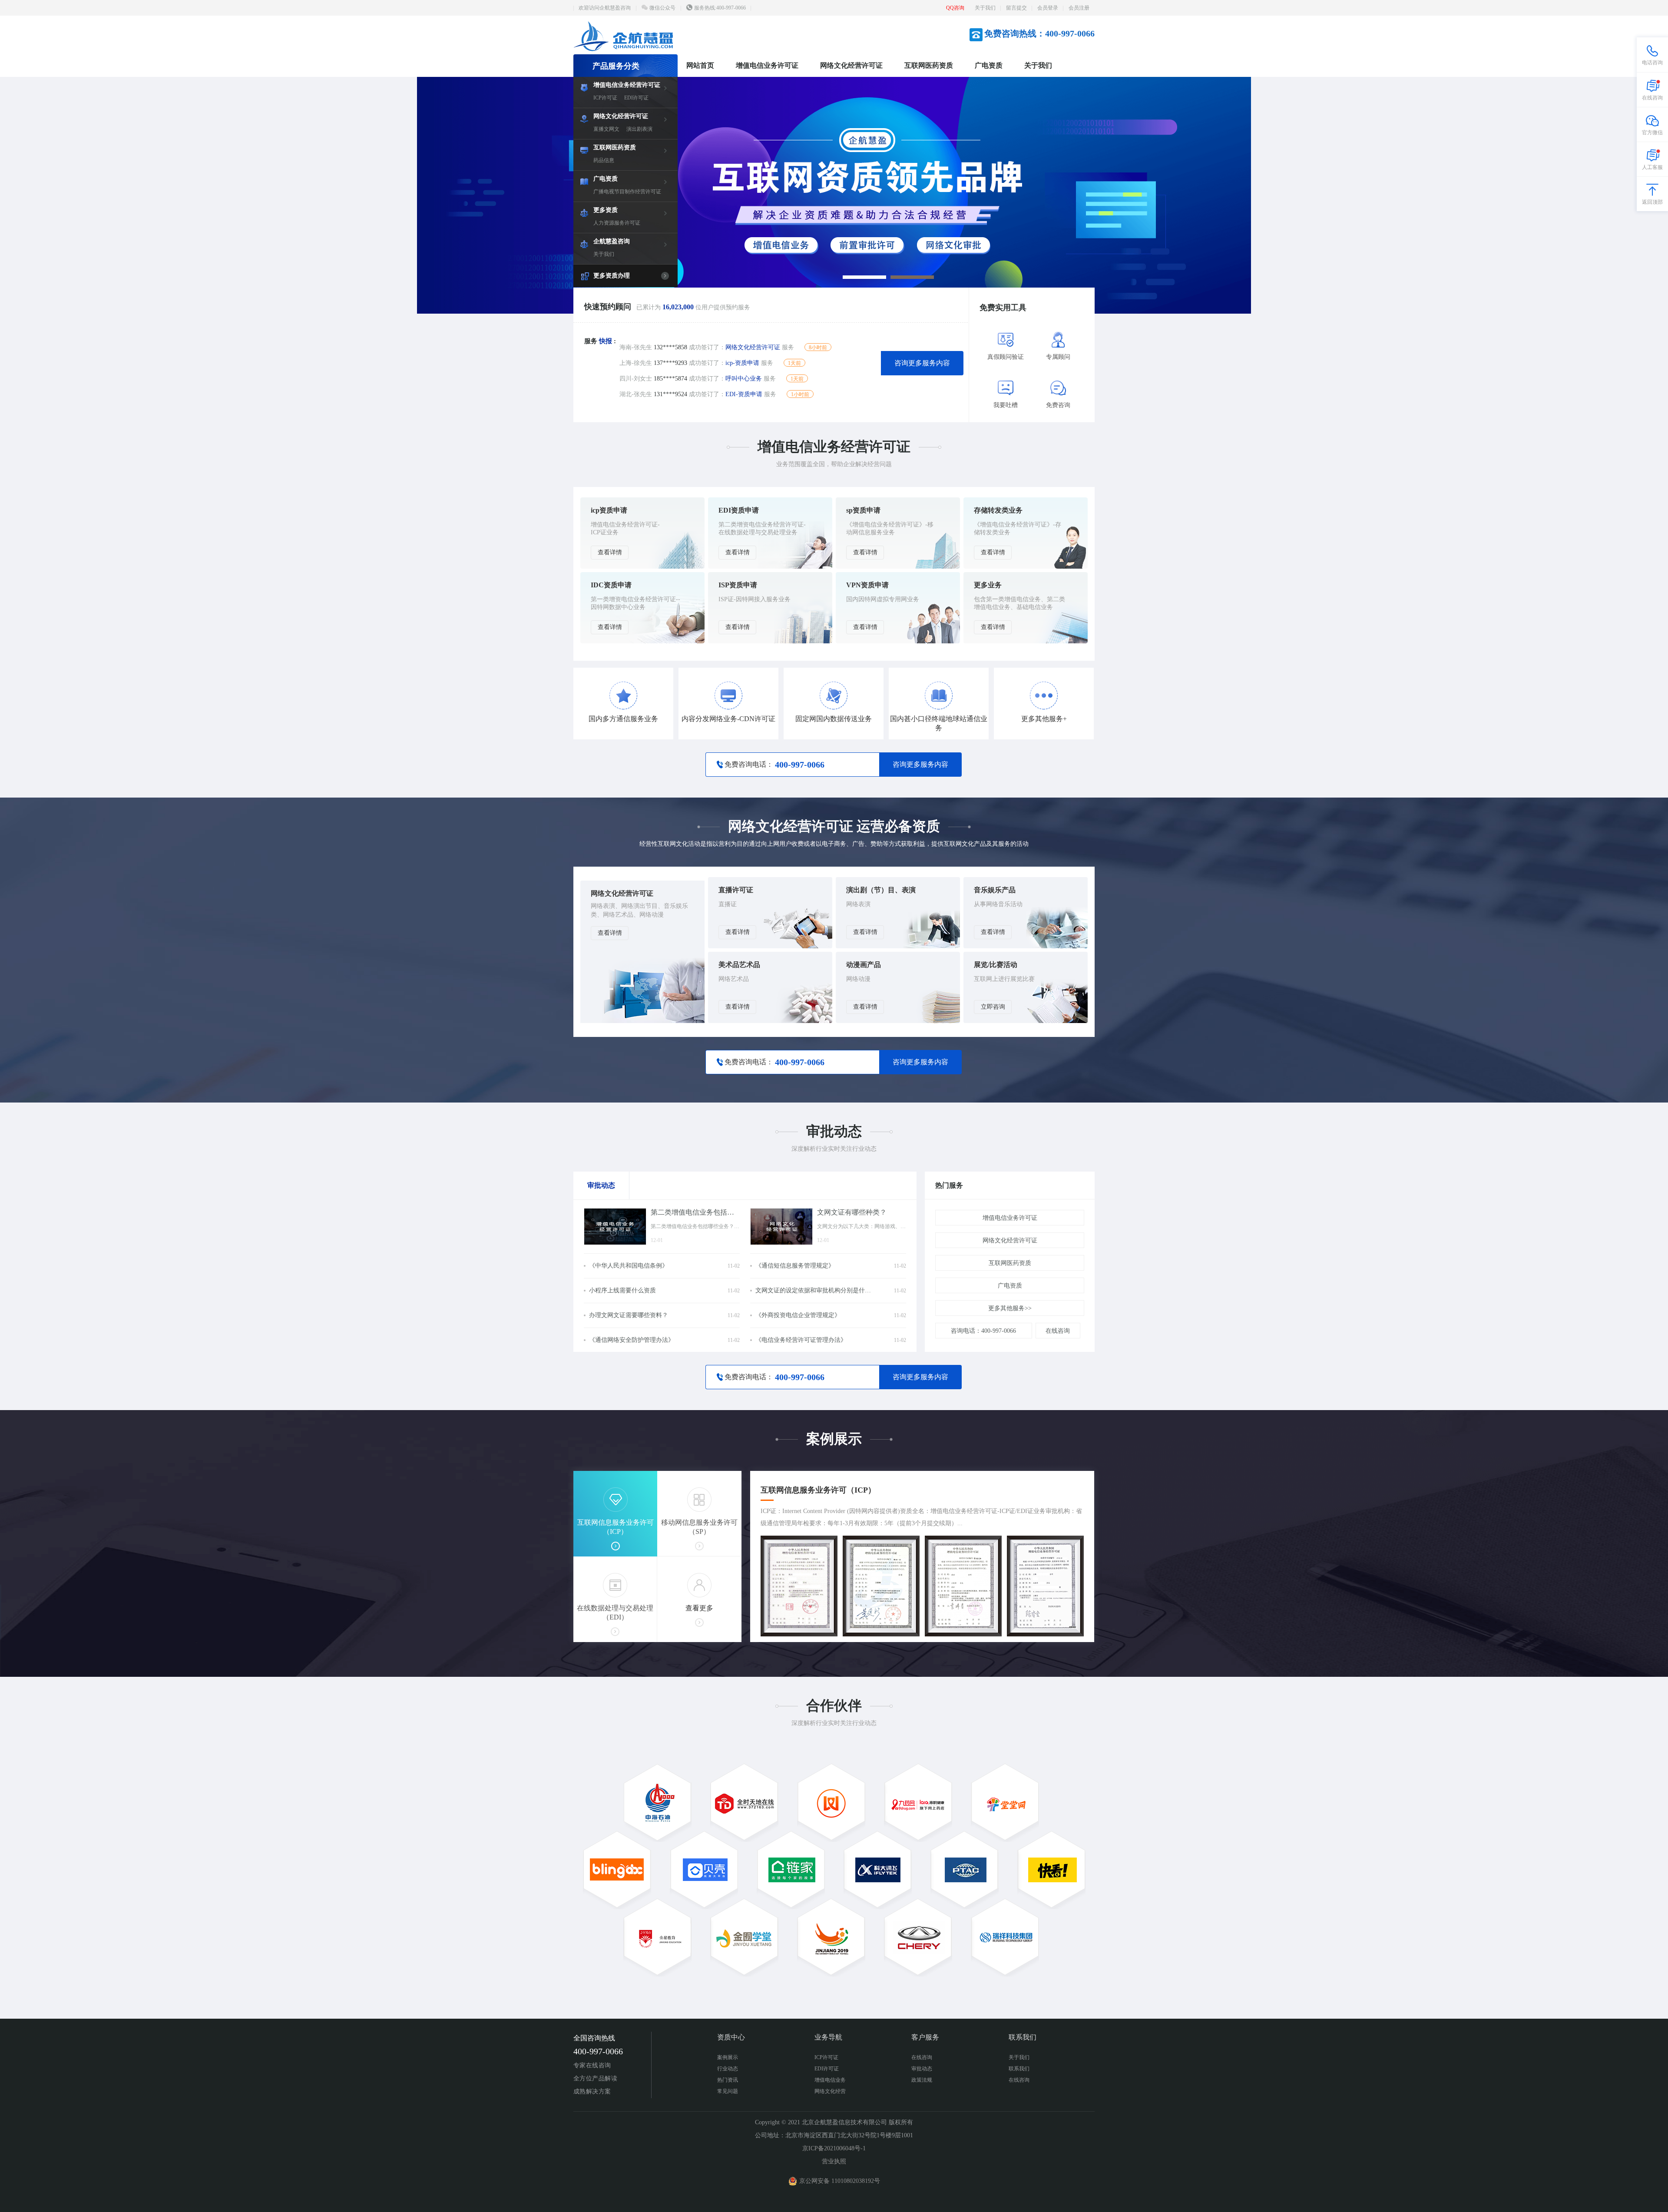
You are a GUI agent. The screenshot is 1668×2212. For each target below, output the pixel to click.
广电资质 (989, 65)
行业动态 (728, 2069)
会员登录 (1048, 8)
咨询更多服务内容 (922, 363)
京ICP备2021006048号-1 (834, 2148)
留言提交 (1016, 8)
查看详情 (610, 552)
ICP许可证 (605, 98)
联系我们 (1019, 2069)
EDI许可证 (636, 98)
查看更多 (699, 1608)
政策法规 (922, 2080)
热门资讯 (728, 2080)
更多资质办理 (612, 276)
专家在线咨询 (592, 2065)
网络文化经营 (830, 2091)
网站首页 (700, 65)
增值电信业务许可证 (767, 65)
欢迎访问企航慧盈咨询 (605, 8)
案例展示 (728, 2057)
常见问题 (728, 2091)
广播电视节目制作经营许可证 (627, 192)
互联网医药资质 (929, 65)
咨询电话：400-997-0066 (983, 1331)
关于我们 (985, 8)
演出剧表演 (639, 129)
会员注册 (1079, 8)
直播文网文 (606, 129)
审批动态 (922, 2069)
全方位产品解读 (595, 2078)
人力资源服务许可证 (617, 223)
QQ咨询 (955, 8)
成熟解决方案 (592, 2091)
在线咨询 (1058, 1331)
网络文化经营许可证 (851, 65)
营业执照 (834, 2161)
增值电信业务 (830, 2080)
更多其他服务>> (1010, 1308)
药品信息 (604, 160)
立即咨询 (993, 1007)
